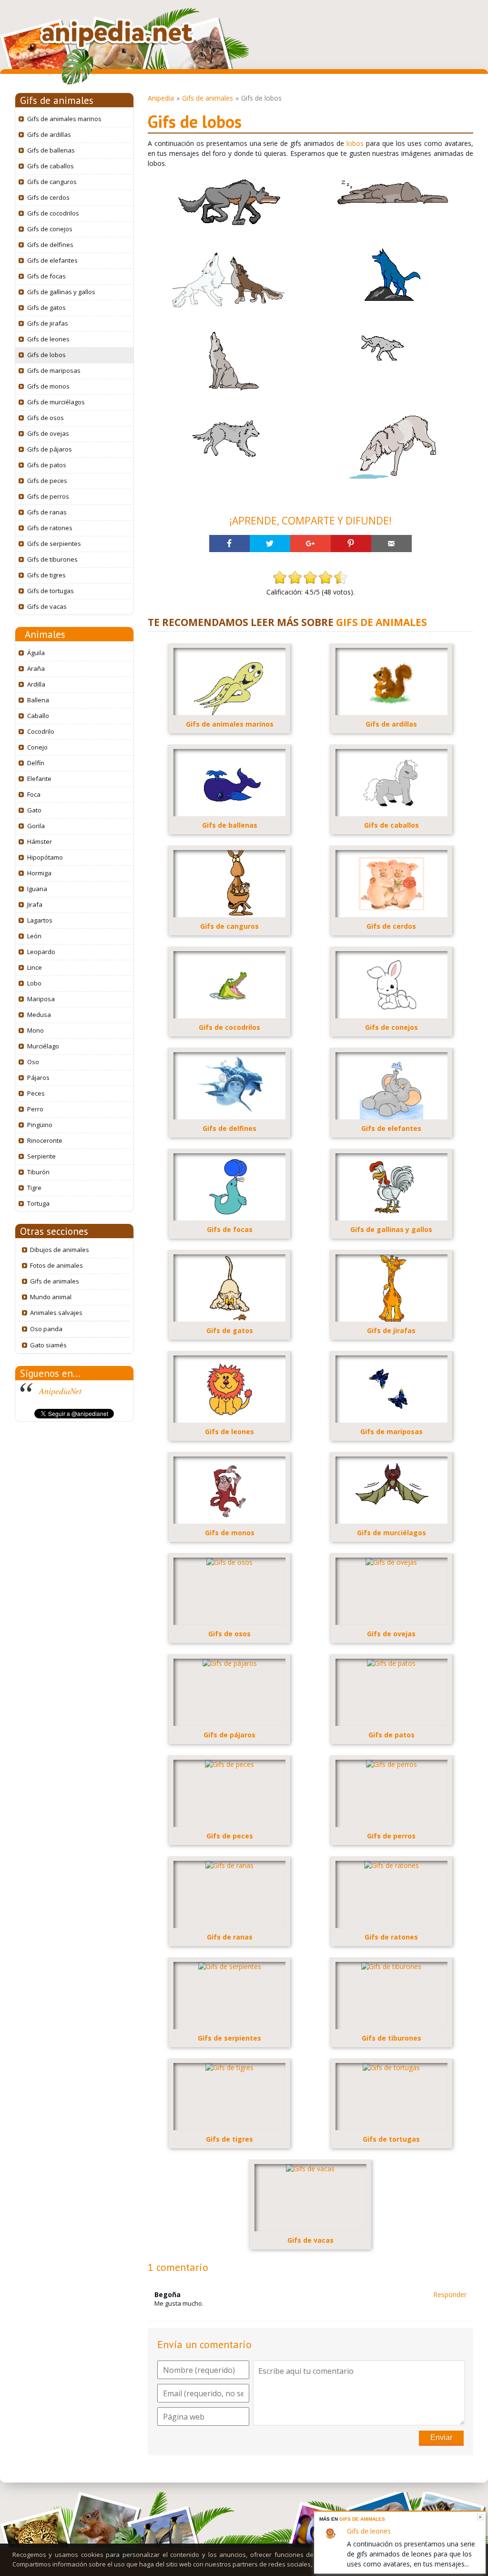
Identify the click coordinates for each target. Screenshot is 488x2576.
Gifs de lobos (46, 355)
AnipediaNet (60, 1391)
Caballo (38, 716)
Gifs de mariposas (54, 370)
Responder (450, 2294)
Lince (35, 967)
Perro (35, 1109)
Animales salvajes (56, 1313)
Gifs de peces (47, 481)
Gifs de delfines (50, 245)
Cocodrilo (41, 731)
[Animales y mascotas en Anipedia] (117, 34)
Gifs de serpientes (54, 544)
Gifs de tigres (46, 575)
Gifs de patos (47, 465)
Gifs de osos (46, 418)
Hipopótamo (45, 857)
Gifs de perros (48, 496)
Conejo (37, 747)
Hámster (40, 842)
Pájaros (38, 1078)
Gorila (36, 826)
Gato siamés (48, 1345)
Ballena (38, 700)
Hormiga (39, 873)
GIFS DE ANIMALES (381, 622)
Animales (45, 634)
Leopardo (41, 952)
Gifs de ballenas (51, 150)
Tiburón (38, 1172)
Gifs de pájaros (50, 449)
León (34, 936)
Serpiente (41, 1156)
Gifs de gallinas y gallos (61, 292)
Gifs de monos (48, 386)
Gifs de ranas (47, 512)
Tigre (34, 1188)
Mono (36, 1030)
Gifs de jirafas (48, 323)
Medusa (39, 1015)
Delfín (36, 763)
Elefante (39, 779)
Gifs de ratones (50, 528)
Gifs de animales (57, 100)
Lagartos (40, 920)
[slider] (310, 577)
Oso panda (46, 1329)
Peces (36, 1093)
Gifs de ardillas (49, 134)
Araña (36, 668)
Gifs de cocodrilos (53, 213)
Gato (34, 810)
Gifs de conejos (50, 229)
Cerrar (480, 2517)
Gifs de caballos (51, 166)
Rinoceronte (45, 1140)
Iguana (37, 889)
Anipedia (161, 98)
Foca (34, 794)
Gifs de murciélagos (56, 402)
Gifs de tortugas (51, 591)
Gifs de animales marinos (64, 119)
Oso (33, 1062)
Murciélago (43, 1046)
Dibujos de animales (60, 1250)
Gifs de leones (48, 339)
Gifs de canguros (52, 182)
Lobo (34, 983)
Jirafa (35, 904)
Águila (36, 653)
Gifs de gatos (46, 308)
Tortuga (38, 1203)
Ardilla (36, 684)
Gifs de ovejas (48, 433)
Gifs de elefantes (52, 260)
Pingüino (40, 1125)
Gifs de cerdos (48, 197)
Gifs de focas (46, 276)
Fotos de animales (56, 1265)
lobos (355, 143)
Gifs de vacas (47, 606)
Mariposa (41, 999)
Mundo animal (51, 1297)
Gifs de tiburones (52, 559)
